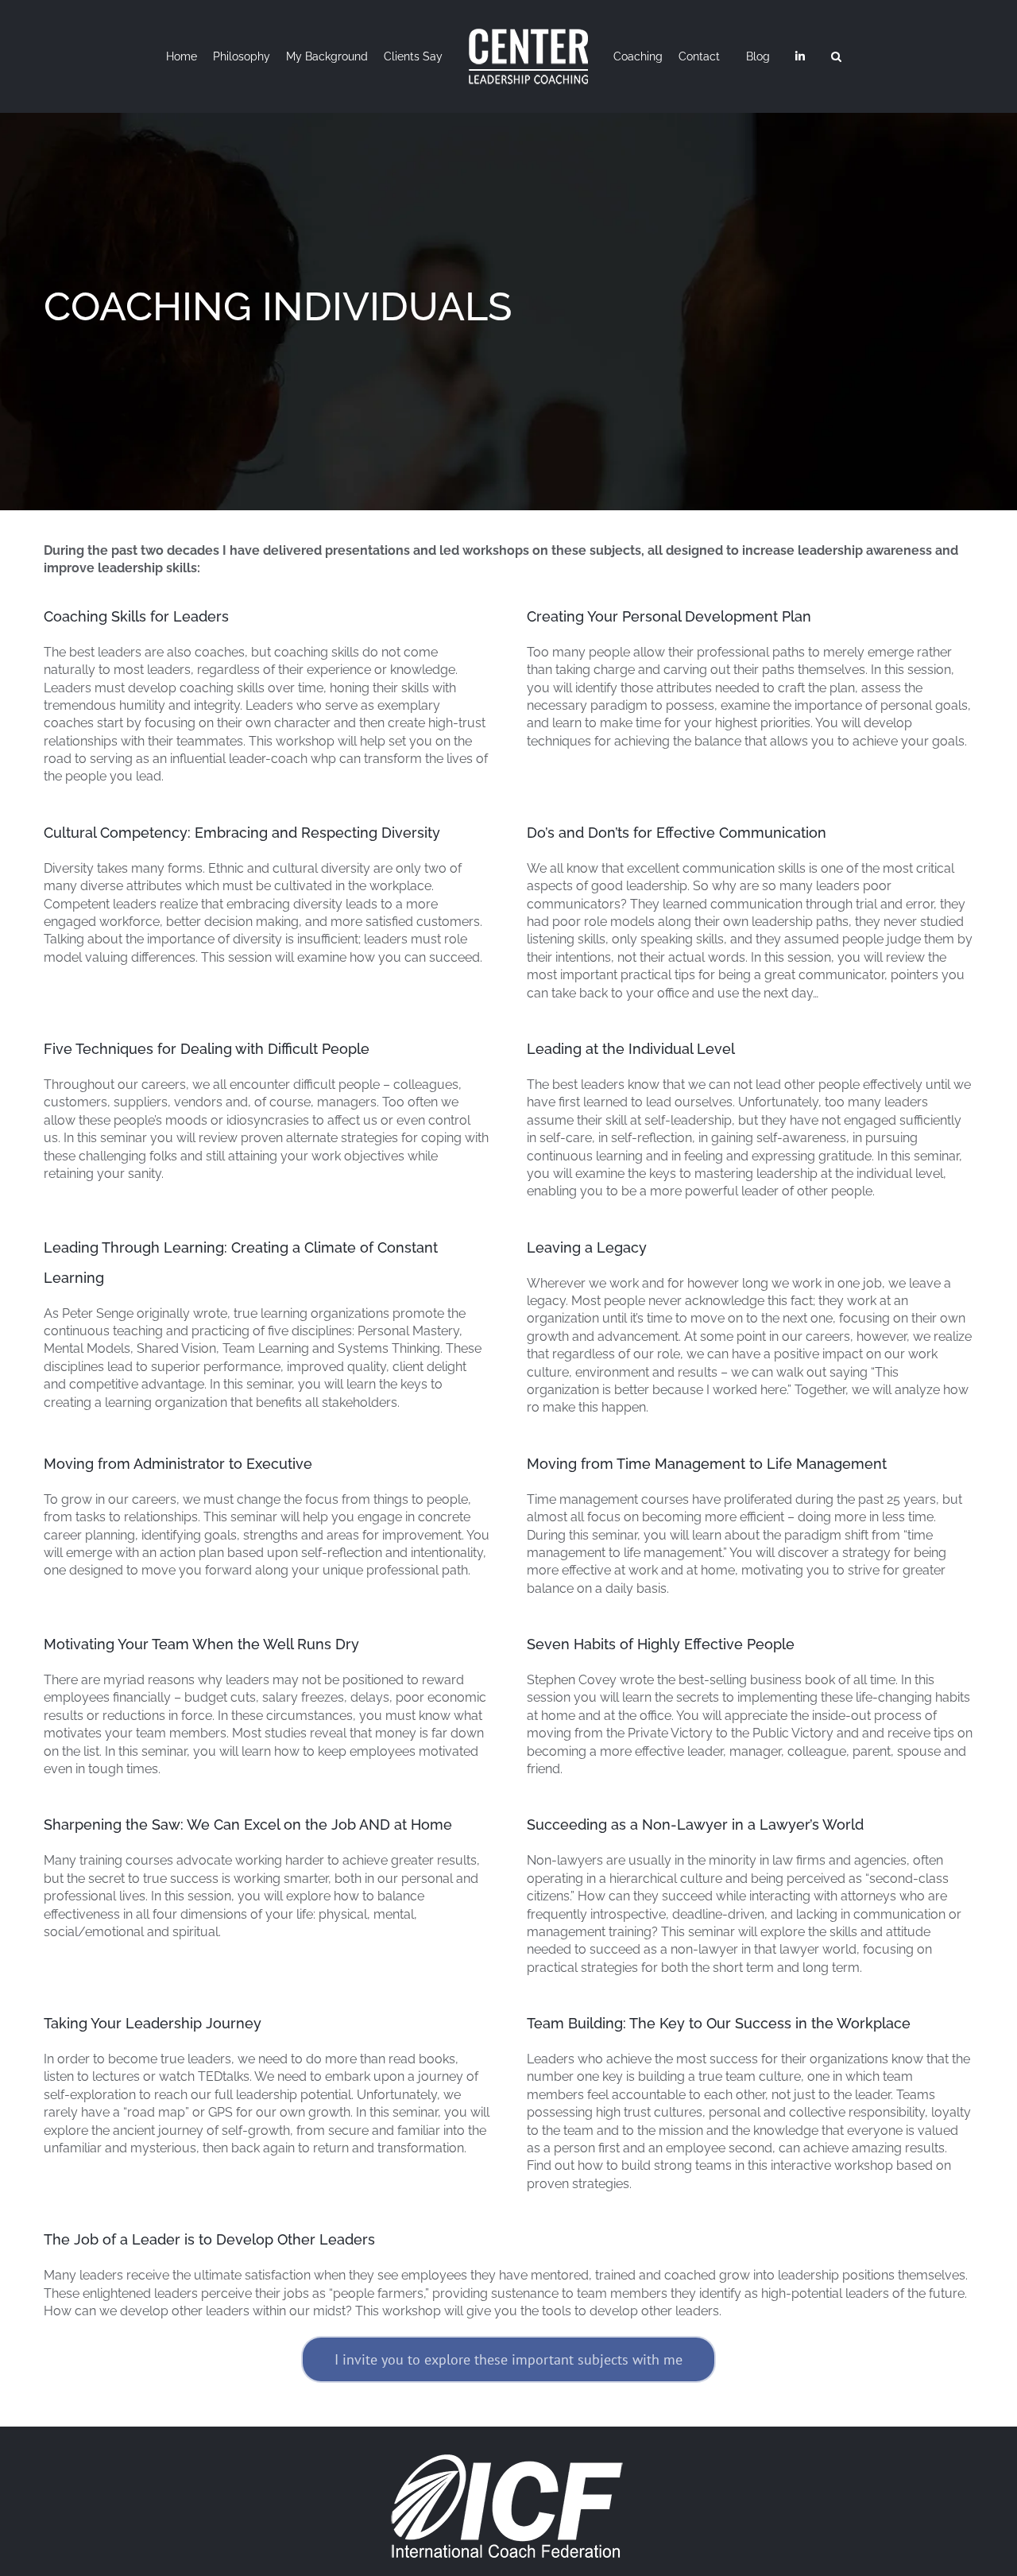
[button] (878, 56)
